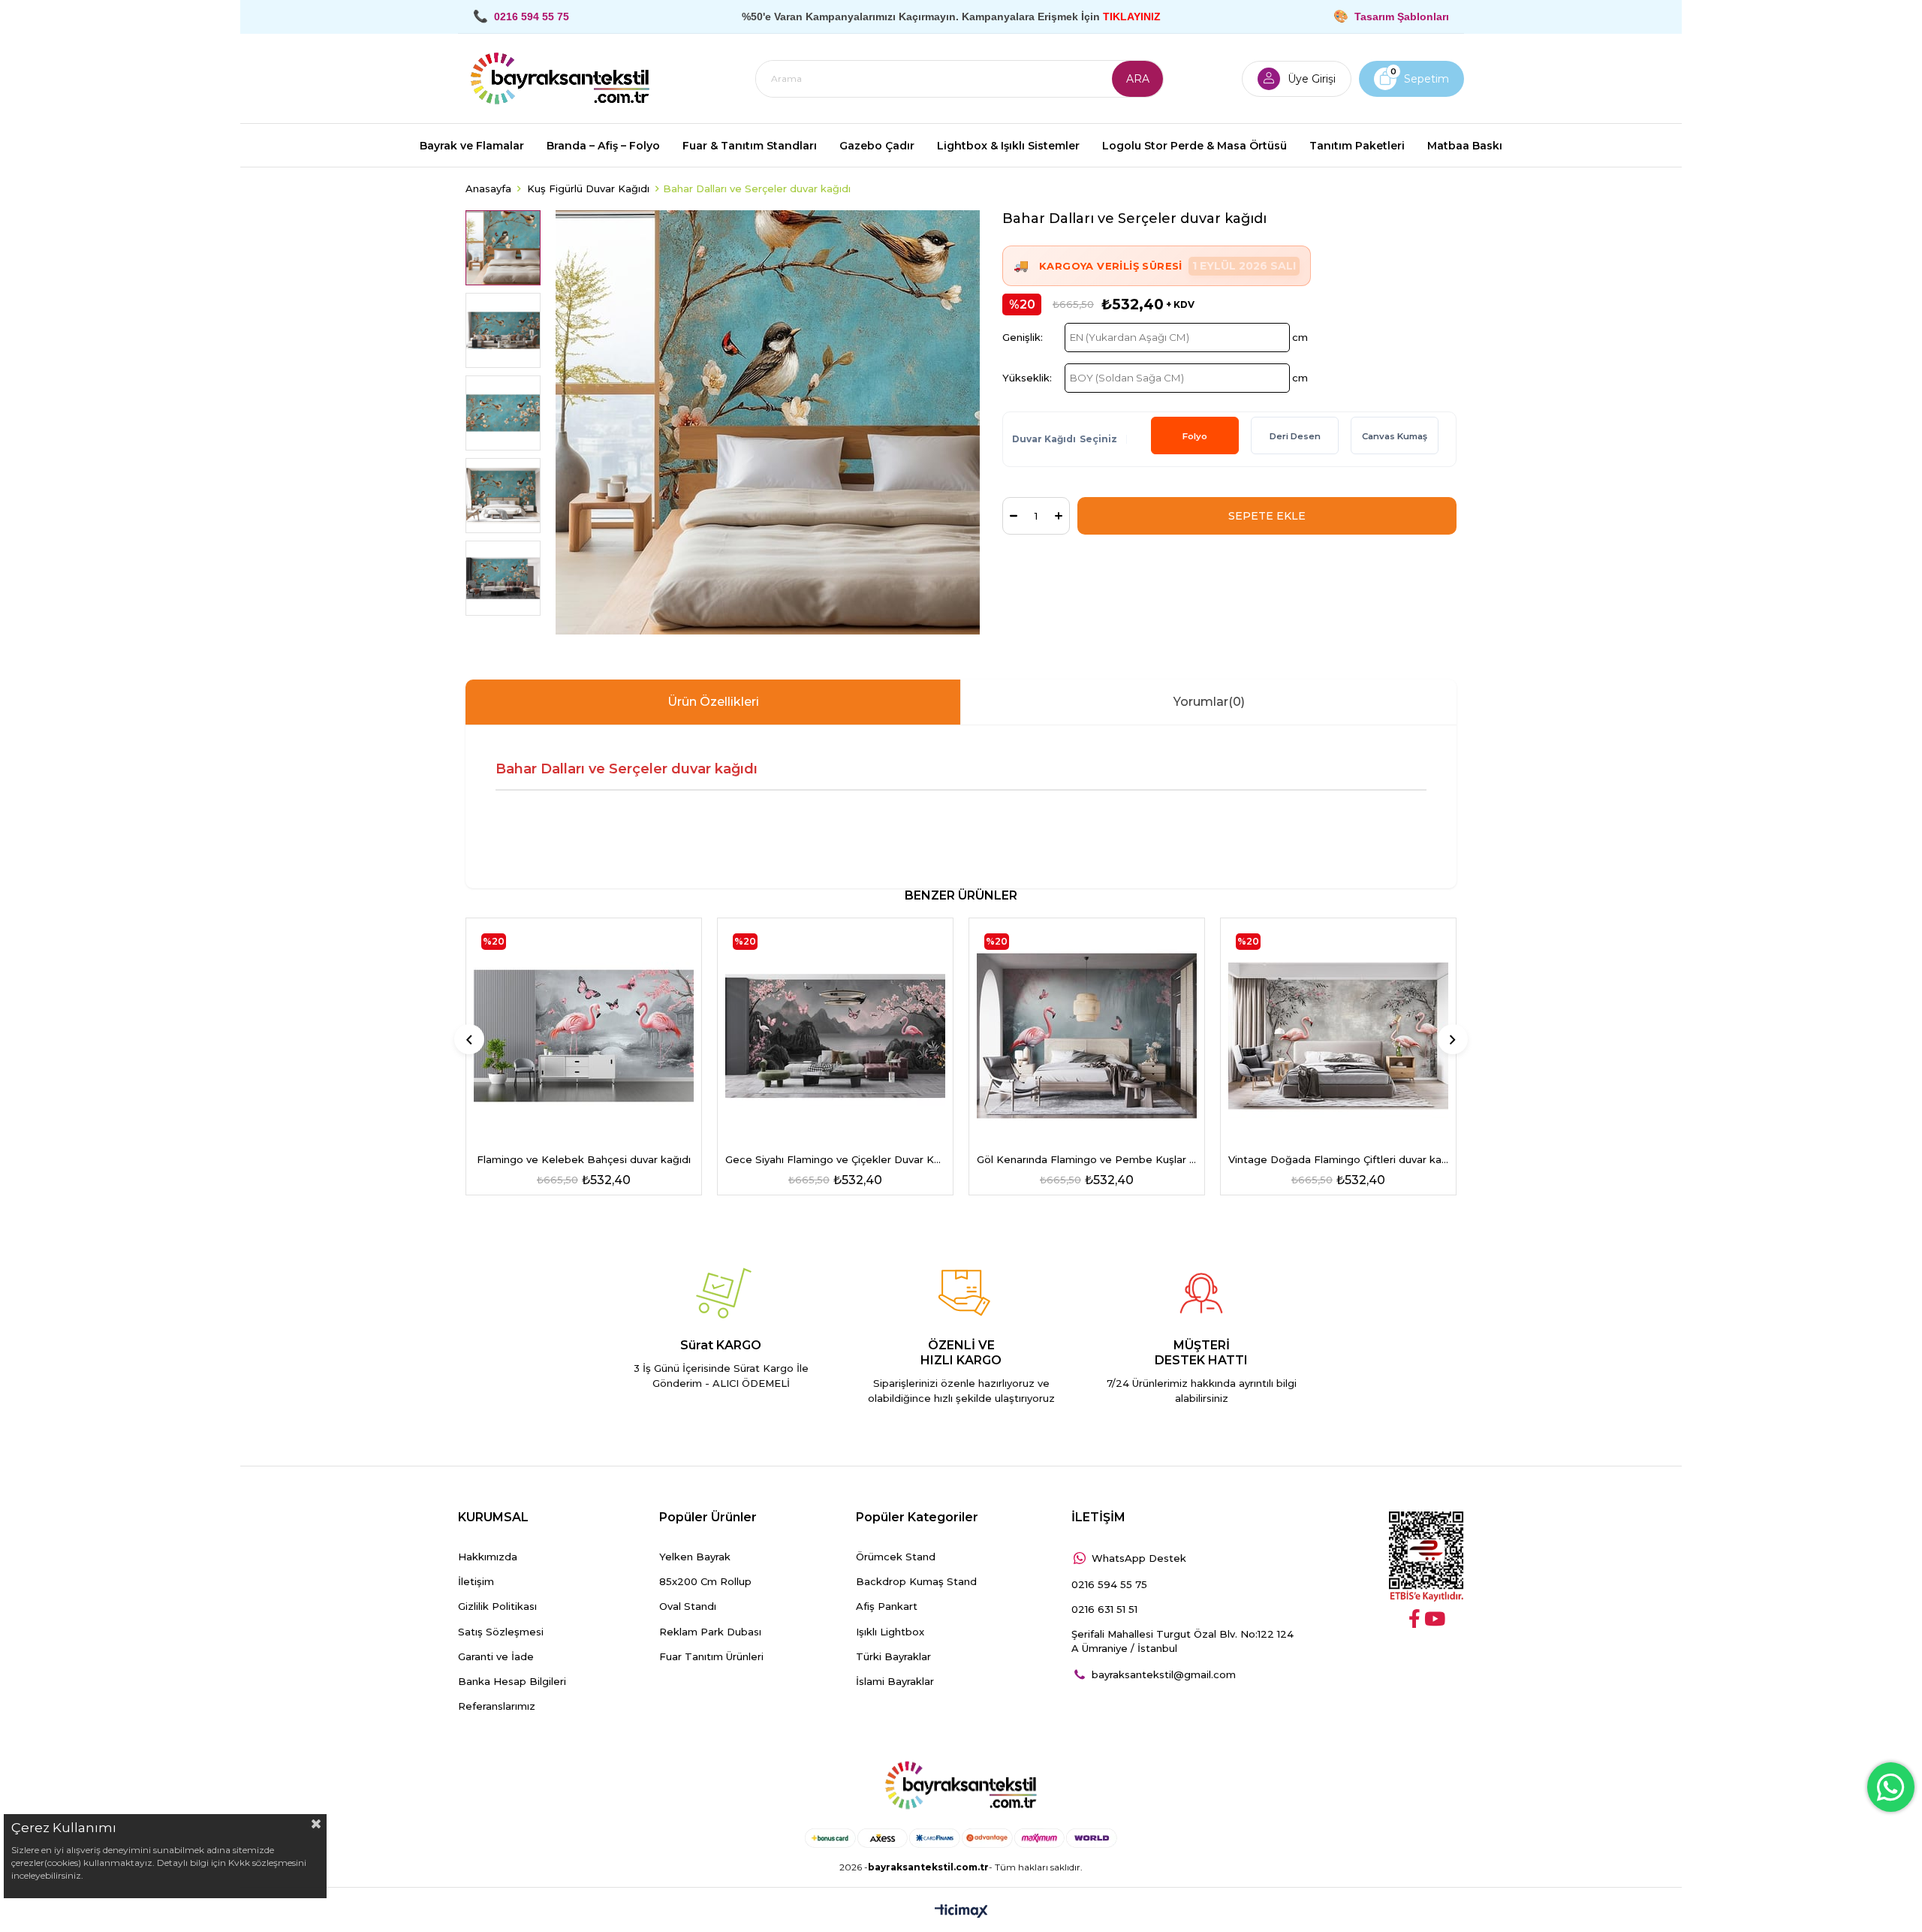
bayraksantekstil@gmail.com (1164, 1674)
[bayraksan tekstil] (560, 79)
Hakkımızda (488, 1557)
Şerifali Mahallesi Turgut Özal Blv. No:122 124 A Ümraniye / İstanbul (1182, 1641)
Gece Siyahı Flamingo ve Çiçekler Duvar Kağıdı (835, 1159)
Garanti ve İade (496, 1656)
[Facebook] (1414, 1619)
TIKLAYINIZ (1132, 17)
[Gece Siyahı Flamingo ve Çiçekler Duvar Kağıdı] (835, 1036)
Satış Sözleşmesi (501, 1632)
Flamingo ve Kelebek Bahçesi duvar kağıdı (584, 1159)
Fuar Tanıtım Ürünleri (711, 1656)
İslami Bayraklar (895, 1681)
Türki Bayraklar (893, 1656)
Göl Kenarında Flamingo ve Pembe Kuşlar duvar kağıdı (1087, 1159)
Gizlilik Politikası (497, 1606)
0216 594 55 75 (1109, 1584)
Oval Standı (688, 1606)
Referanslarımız (497, 1706)
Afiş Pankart (887, 1606)
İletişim (476, 1581)
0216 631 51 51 (1104, 1609)
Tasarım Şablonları (1402, 17)
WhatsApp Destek (1139, 1558)
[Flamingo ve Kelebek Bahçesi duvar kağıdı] (584, 1036)
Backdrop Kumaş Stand (916, 1581)
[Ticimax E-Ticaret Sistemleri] (961, 1912)
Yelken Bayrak (695, 1557)
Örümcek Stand (896, 1557)
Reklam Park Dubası (710, 1632)
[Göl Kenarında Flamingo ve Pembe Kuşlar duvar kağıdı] (1087, 1036)
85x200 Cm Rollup (705, 1581)
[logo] (961, 1786)
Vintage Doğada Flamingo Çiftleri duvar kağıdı (1338, 1159)
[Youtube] (1435, 1619)
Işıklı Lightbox (890, 1632)
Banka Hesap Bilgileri (512, 1681)
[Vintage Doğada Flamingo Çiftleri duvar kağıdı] (1338, 1036)
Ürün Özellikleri (713, 702)
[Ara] (1137, 79)
